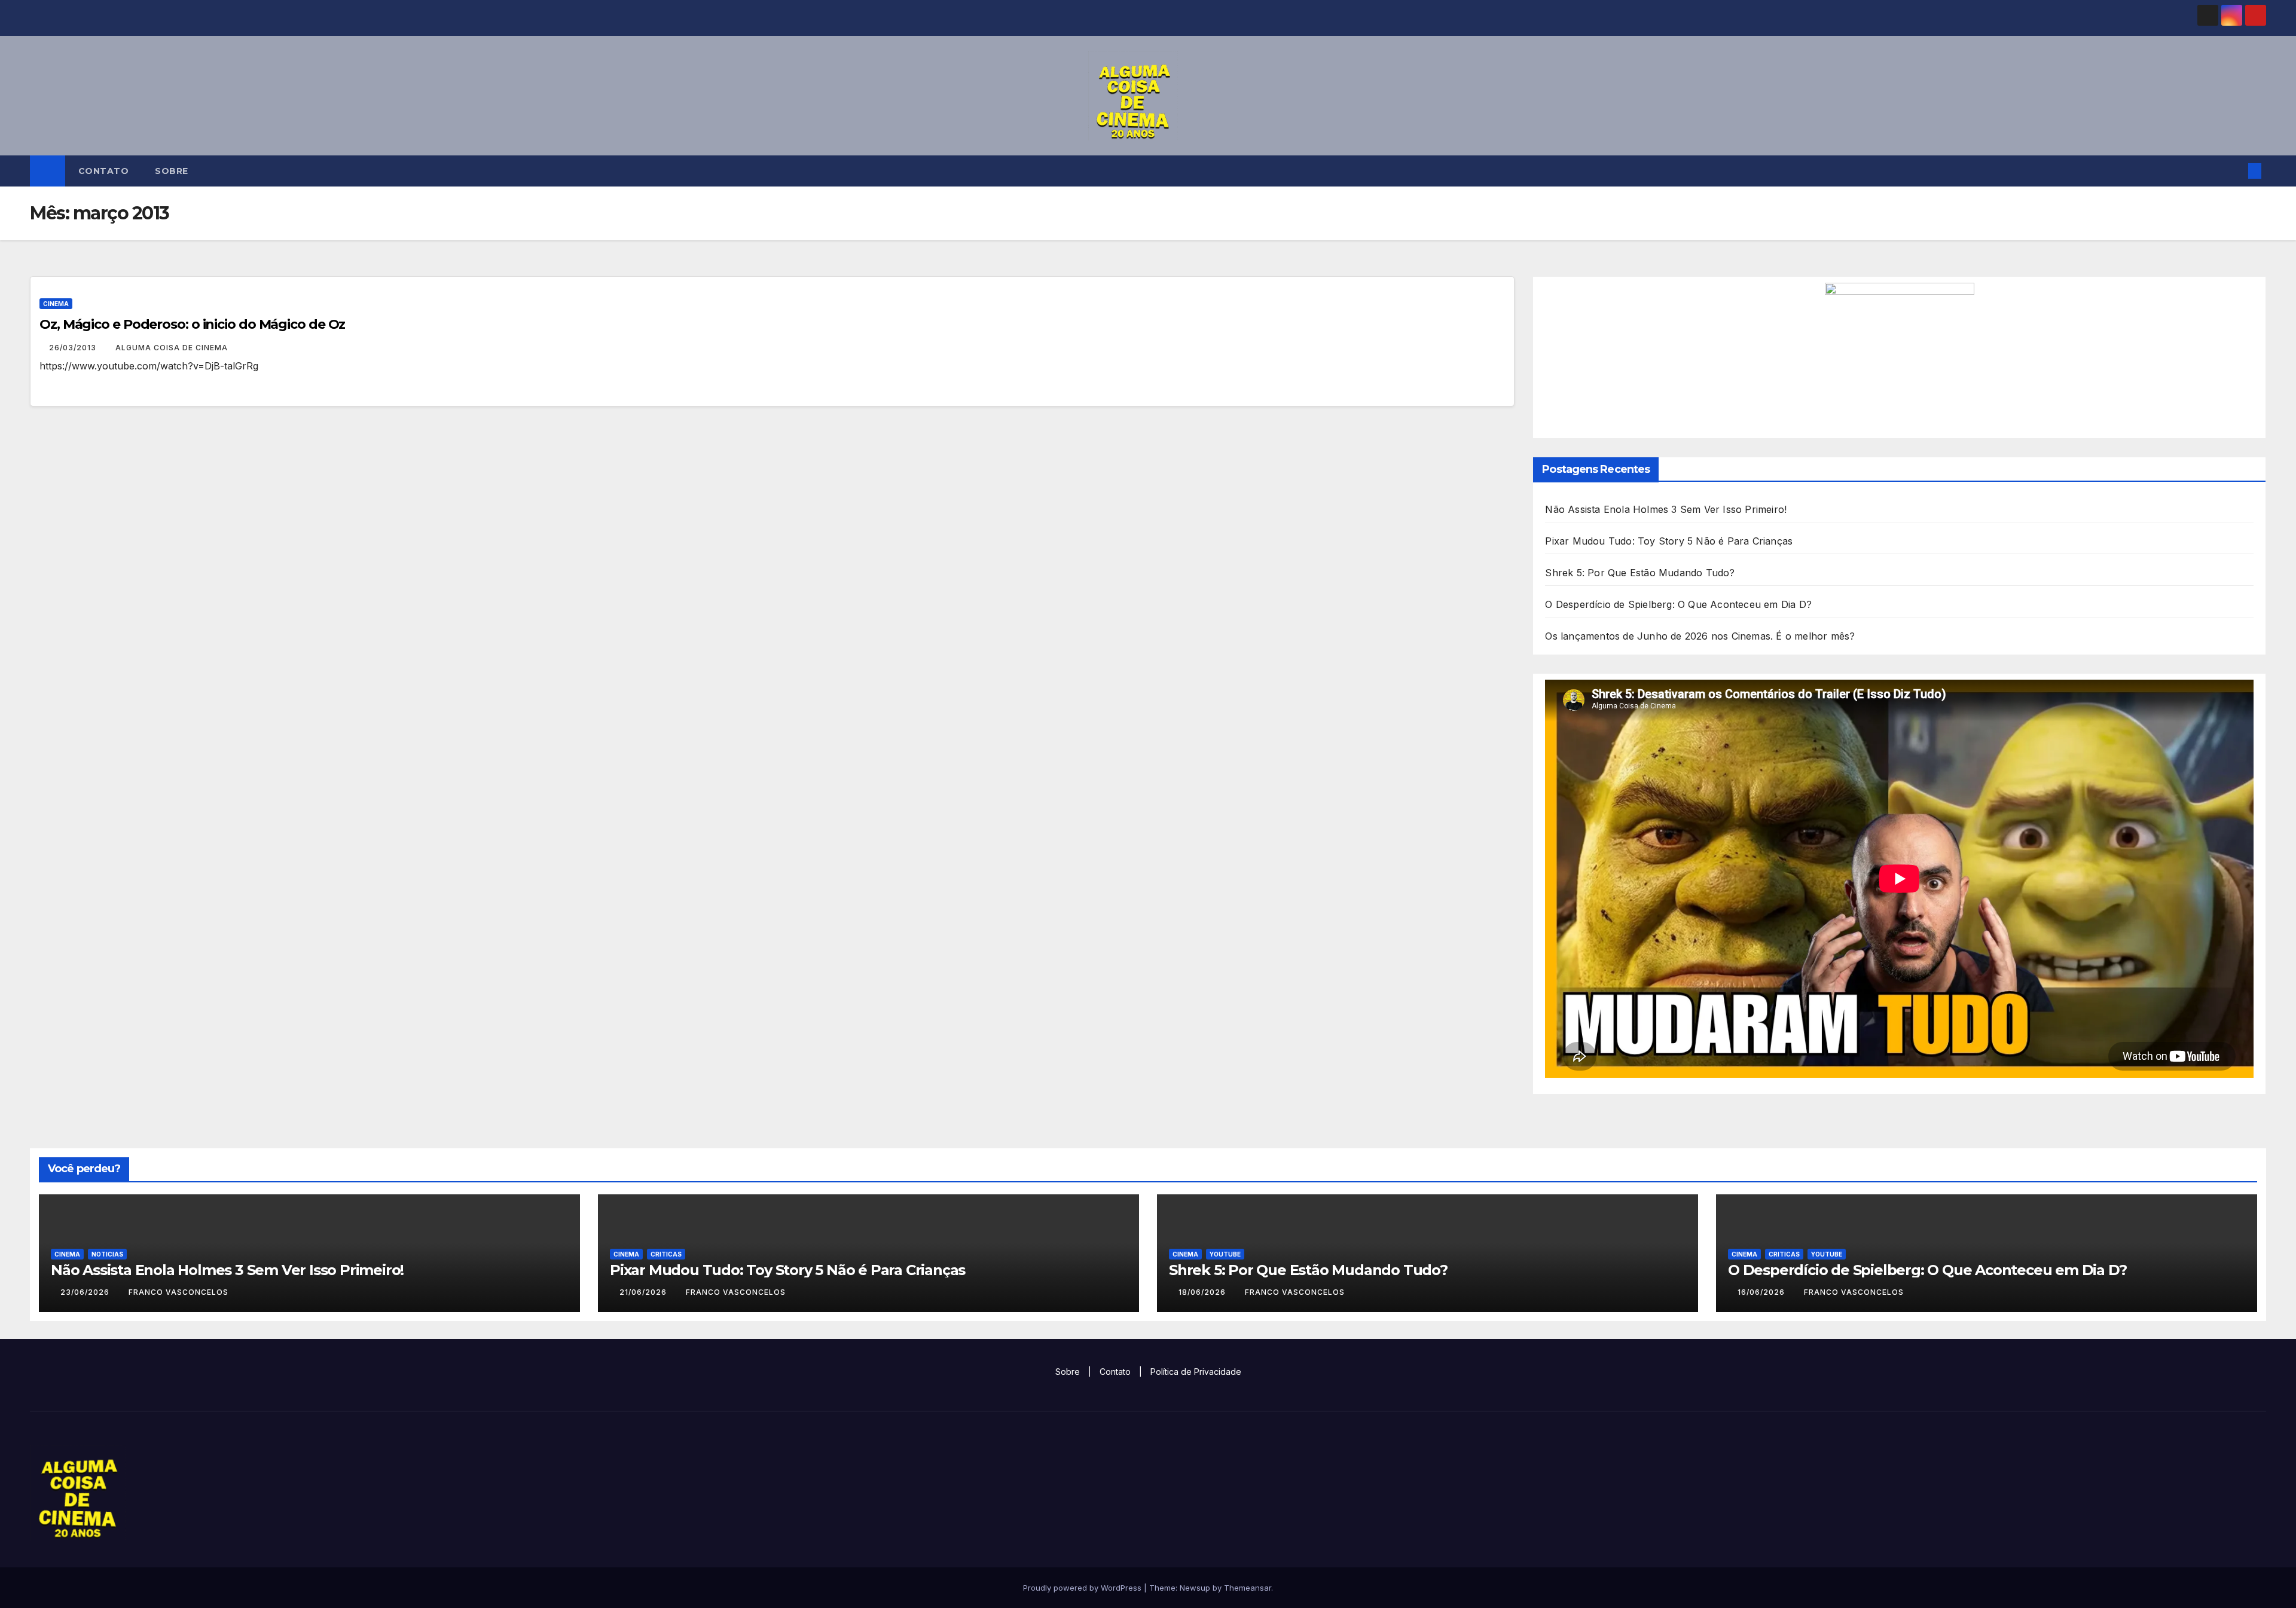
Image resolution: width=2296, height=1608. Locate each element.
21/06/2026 (644, 1292)
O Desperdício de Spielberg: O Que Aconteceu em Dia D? (1678, 604)
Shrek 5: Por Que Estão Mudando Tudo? (1640, 573)
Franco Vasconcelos (178, 1292)
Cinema (56, 304)
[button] (2235, 171)
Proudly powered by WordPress (1083, 1588)
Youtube (1225, 1254)
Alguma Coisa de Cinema (172, 348)
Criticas (666, 1254)
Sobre (172, 171)
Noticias (107, 1254)
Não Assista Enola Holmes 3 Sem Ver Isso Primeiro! (1666, 509)
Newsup (1195, 1588)
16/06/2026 (1762, 1292)
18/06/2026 (1203, 1292)
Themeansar (1248, 1588)
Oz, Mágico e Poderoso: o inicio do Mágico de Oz (192, 324)
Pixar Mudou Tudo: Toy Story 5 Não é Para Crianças (1669, 541)
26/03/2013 (74, 348)
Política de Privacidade (1196, 1372)
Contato (104, 171)
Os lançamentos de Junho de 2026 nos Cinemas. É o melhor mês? (1700, 636)
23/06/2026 (86, 1292)
